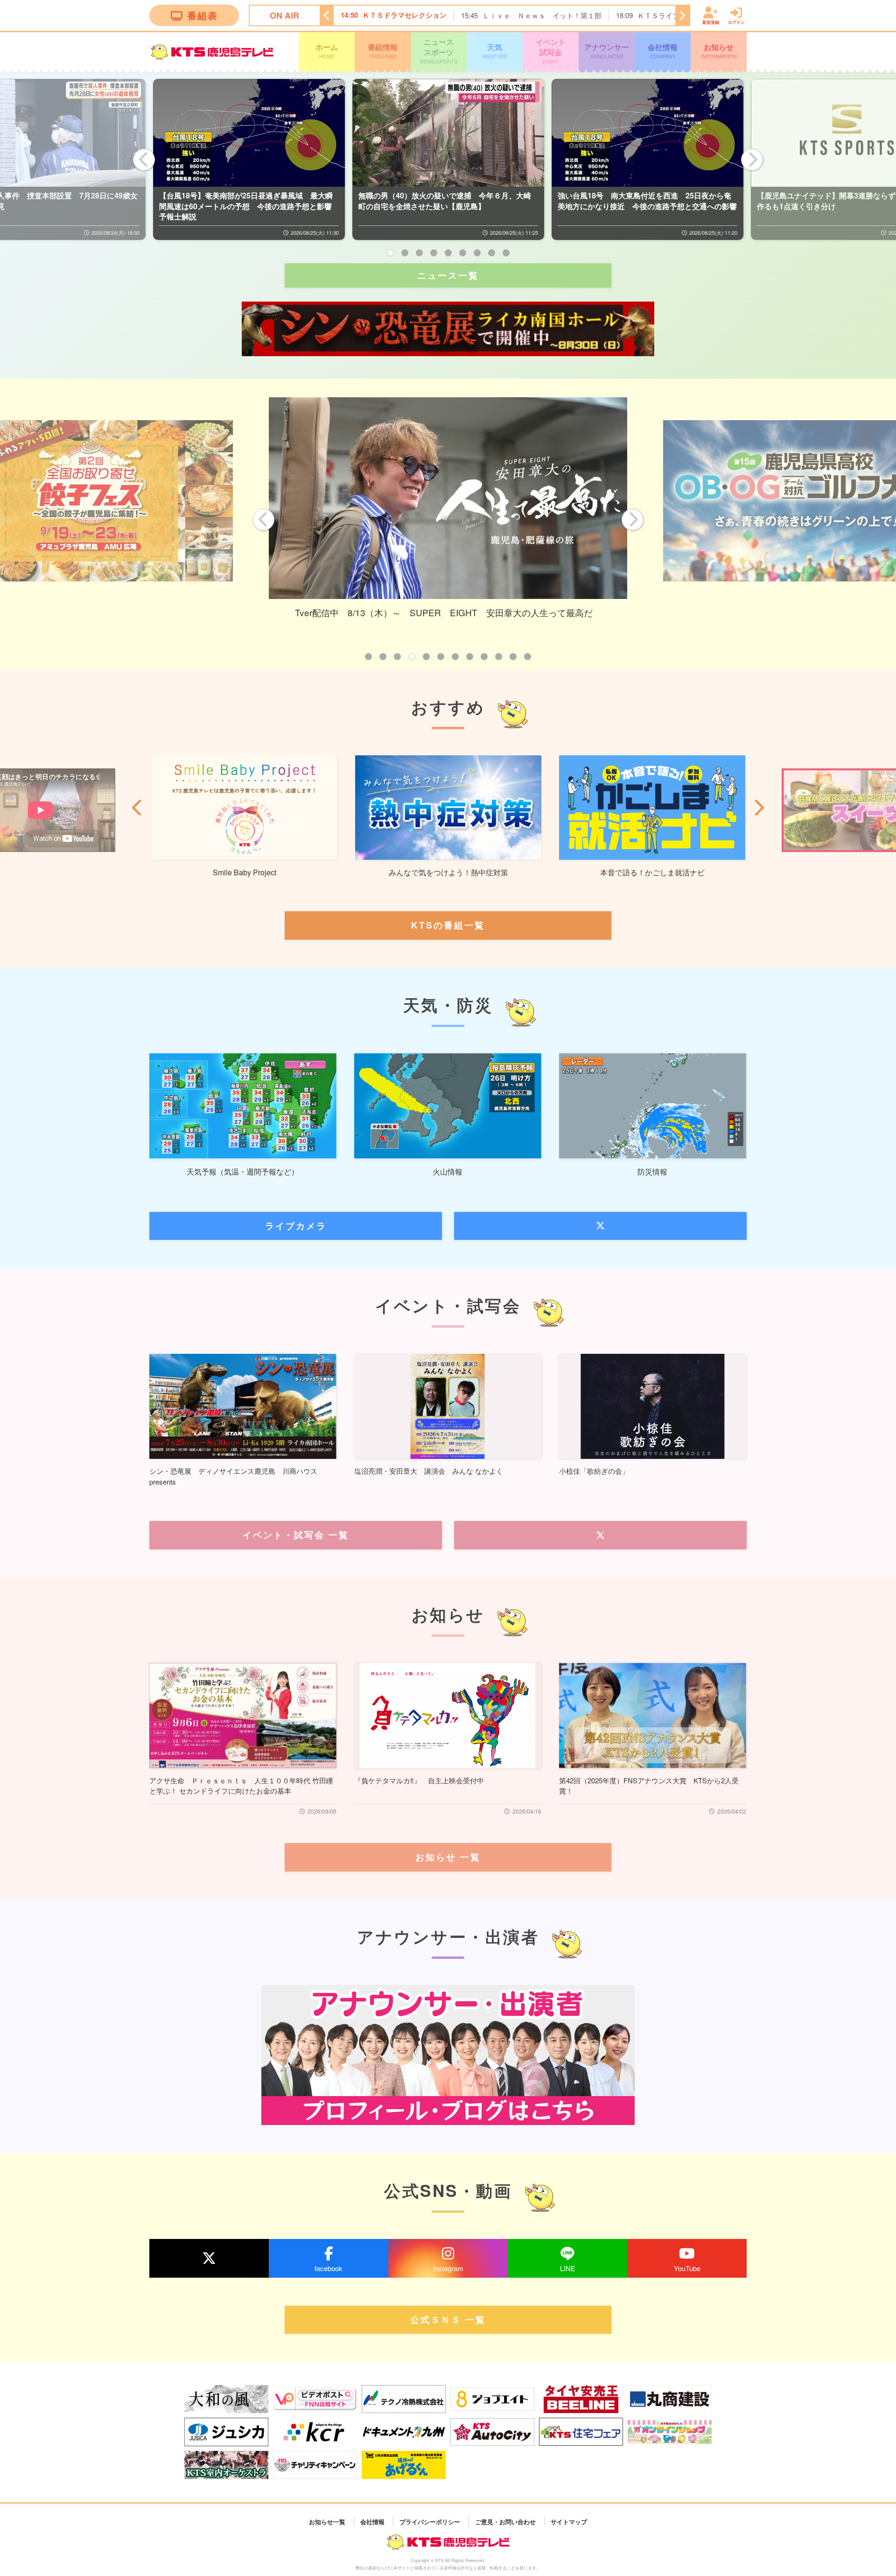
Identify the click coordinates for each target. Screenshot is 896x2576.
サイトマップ (569, 2521)
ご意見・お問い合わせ (505, 2521)
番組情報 (383, 50)
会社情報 (663, 50)
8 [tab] (492, 253)
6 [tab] (463, 253)
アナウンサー (607, 50)
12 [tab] (528, 657)
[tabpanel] (249, 159)
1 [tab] (390, 253)
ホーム (327, 50)
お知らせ (719, 50)
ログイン (736, 22)
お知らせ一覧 (327, 2521)
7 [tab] (477, 253)
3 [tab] (419, 253)
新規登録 (711, 22)
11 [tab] (513, 657)
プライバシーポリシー (430, 2521)
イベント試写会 (551, 51)
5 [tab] (448, 253)
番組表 (203, 15)
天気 (495, 50)
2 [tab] (405, 253)
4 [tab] (434, 253)
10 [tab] (499, 657)
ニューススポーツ (439, 51)
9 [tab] (506, 253)
